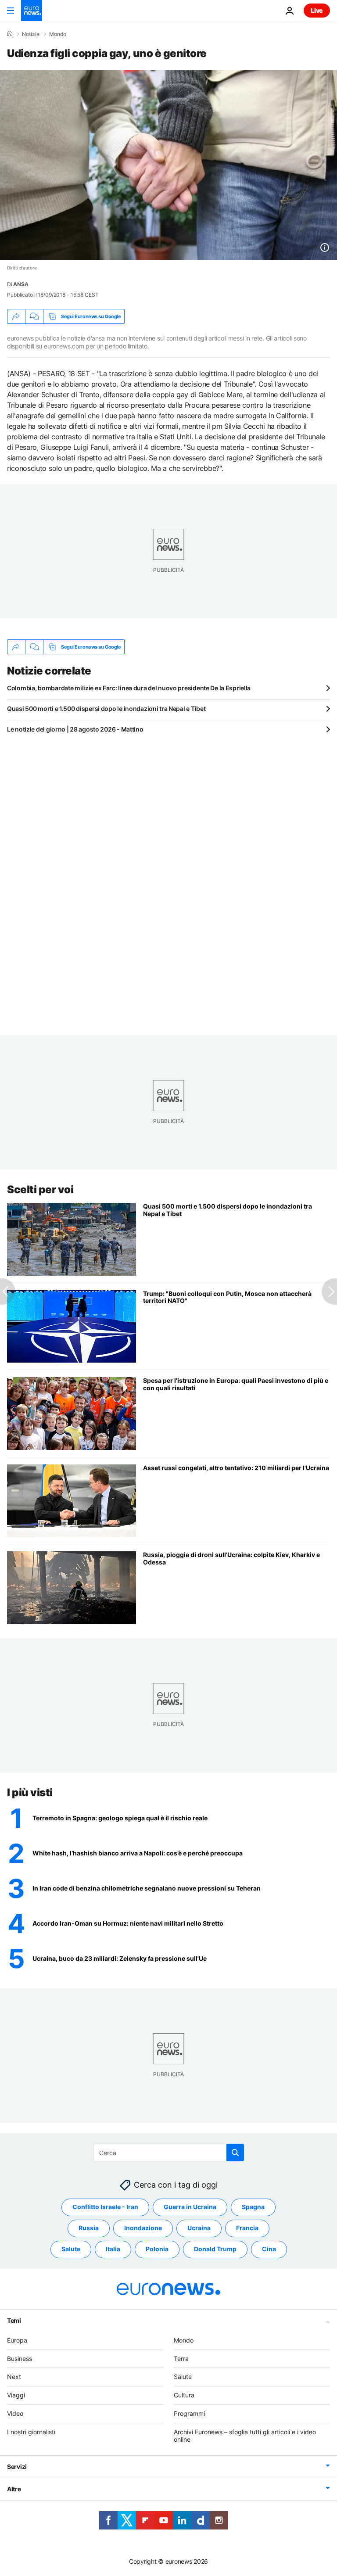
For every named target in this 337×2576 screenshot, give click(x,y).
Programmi (189, 2413)
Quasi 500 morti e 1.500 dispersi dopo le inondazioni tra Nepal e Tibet (106, 709)
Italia (113, 2249)
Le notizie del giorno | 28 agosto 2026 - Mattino (75, 729)
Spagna (253, 2207)
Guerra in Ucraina (190, 2207)
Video (15, 2413)
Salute (71, 2249)
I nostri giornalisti (31, 2432)
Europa (17, 2340)
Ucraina (199, 2228)
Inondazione (143, 2228)
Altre (14, 2489)
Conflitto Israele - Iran (105, 2207)
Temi (14, 2320)
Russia (89, 2228)
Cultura (184, 2395)
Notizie (31, 34)
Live (317, 10)
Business (20, 2359)
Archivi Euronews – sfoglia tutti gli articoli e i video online (245, 2436)
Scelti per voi (40, 1189)
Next (14, 2377)
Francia (247, 2228)
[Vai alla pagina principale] (32, 11)
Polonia (157, 2249)
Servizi (17, 2467)
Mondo (58, 34)
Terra (181, 2359)
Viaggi (16, 2395)
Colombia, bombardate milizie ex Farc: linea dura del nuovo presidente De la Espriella (129, 688)
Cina (269, 2249)
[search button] (235, 2153)
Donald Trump (215, 2249)
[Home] (10, 34)
